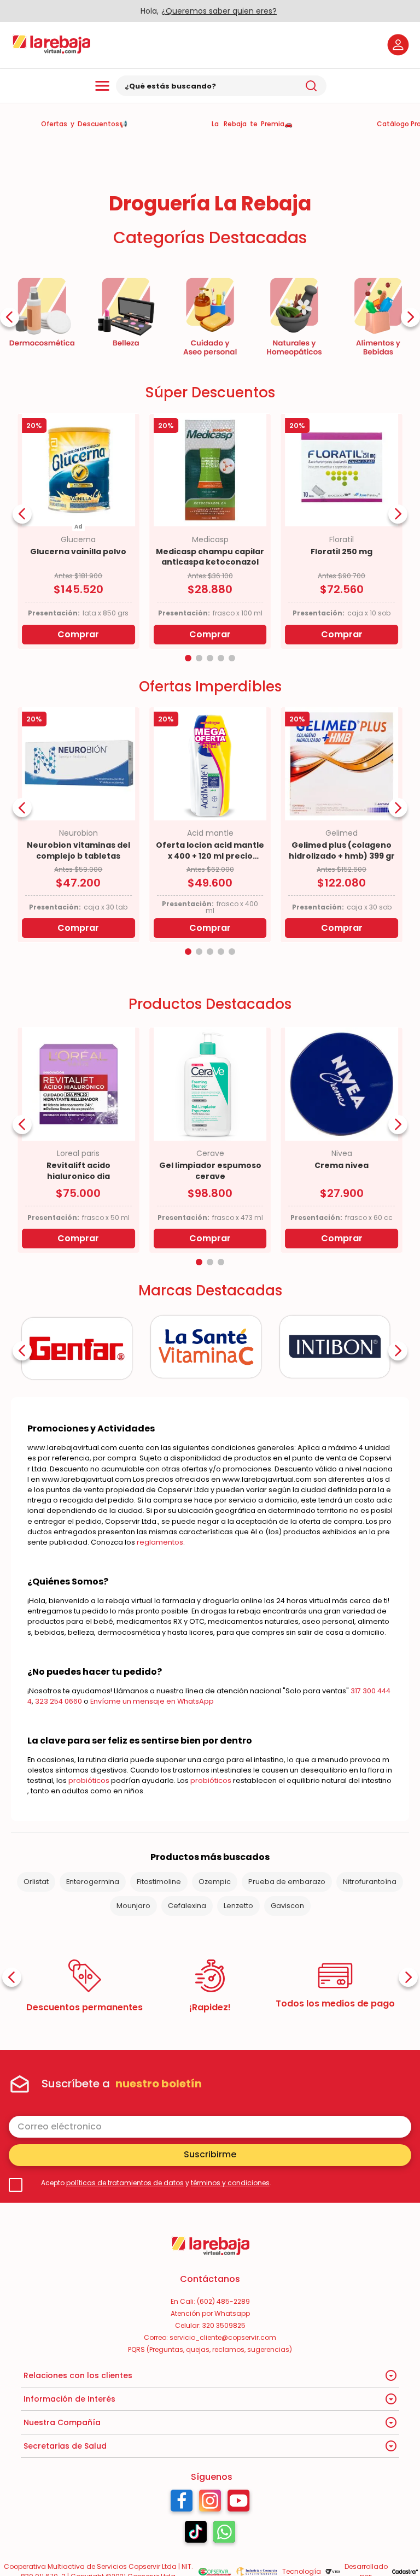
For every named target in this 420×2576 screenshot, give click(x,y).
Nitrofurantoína (370, 1882)
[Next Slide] (410, 317)
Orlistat (36, 1882)
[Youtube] (239, 2503)
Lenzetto (238, 1906)
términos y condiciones (230, 2183)
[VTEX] (333, 2572)
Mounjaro (133, 1906)
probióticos (89, 1780)
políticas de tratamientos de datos (125, 2183)
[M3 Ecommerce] (405, 2571)
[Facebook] (182, 2503)
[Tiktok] (196, 2534)
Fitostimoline (159, 1882)
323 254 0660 (59, 1701)
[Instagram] (210, 2503)
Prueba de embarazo (287, 1882)
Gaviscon (287, 1906)
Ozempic (215, 1882)
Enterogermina (93, 1882)
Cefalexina (187, 1906)
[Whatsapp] (224, 2534)
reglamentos (160, 1542)
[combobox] (221, 86)
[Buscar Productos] (311, 86)
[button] (188, 658)
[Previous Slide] (10, 317)
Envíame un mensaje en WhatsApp (152, 1701)
